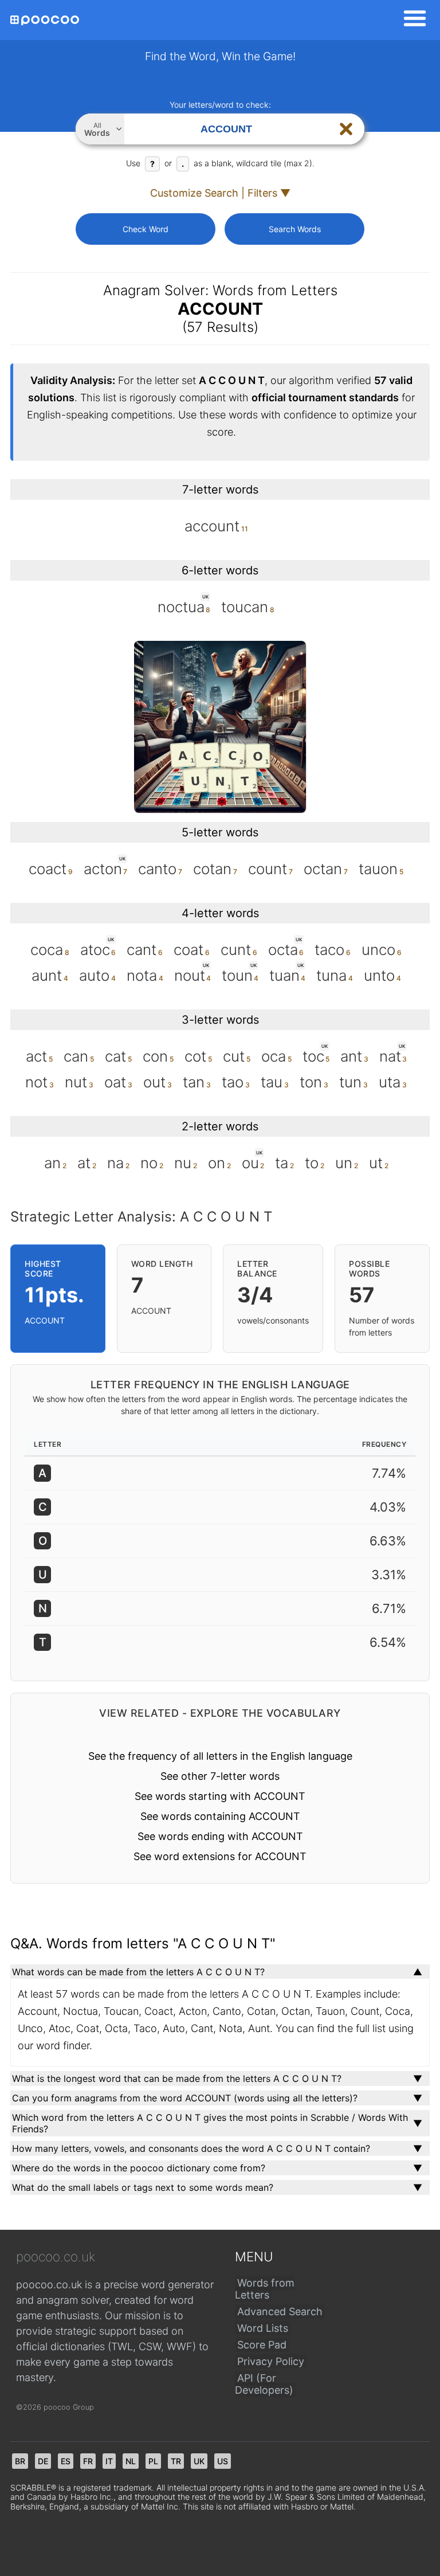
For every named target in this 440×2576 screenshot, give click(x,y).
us (223, 2461)
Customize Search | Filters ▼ (220, 193)
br (20, 2461)
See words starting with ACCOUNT (220, 1796)
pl (153, 2461)
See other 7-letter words (220, 1776)
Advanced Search (280, 2311)
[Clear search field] (346, 129)
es (66, 2461)
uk (199, 2461)
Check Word (146, 229)
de (43, 2461)
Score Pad (262, 2345)
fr (88, 2461)
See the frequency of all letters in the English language (220, 1756)
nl (131, 2461)
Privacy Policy (271, 2361)
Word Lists (263, 2328)
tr (176, 2461)
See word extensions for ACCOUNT (220, 1856)
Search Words (295, 229)
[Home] (45, 20)
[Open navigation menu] (411, 20)
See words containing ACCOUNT (220, 1816)
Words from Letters (265, 2289)
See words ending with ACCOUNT (220, 1836)
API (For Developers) (264, 2384)
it (109, 2461)
